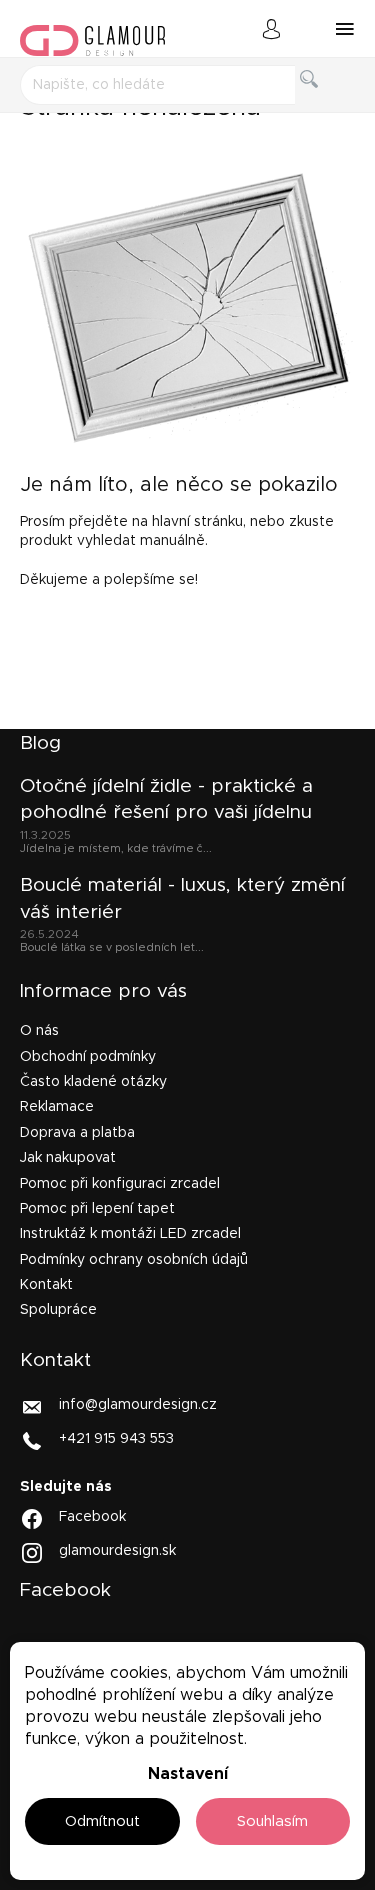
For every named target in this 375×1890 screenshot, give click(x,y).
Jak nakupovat (68, 1158)
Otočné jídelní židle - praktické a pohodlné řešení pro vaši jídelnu (166, 799)
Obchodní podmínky (88, 1057)
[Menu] (345, 29)
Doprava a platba (77, 1133)
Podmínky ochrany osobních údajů (134, 1260)
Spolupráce (58, 1310)
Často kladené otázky (93, 1082)
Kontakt (46, 1285)
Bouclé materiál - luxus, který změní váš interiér (182, 898)
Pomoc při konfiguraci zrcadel (120, 1184)
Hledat (325, 101)
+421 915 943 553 (116, 1438)
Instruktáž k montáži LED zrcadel (130, 1234)
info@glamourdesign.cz (138, 1404)
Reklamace (57, 1107)
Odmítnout (102, 1821)
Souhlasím (272, 1821)
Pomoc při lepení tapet (97, 1209)
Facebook (92, 1517)
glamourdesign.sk (117, 1551)
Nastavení (188, 1774)
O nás (39, 1031)
